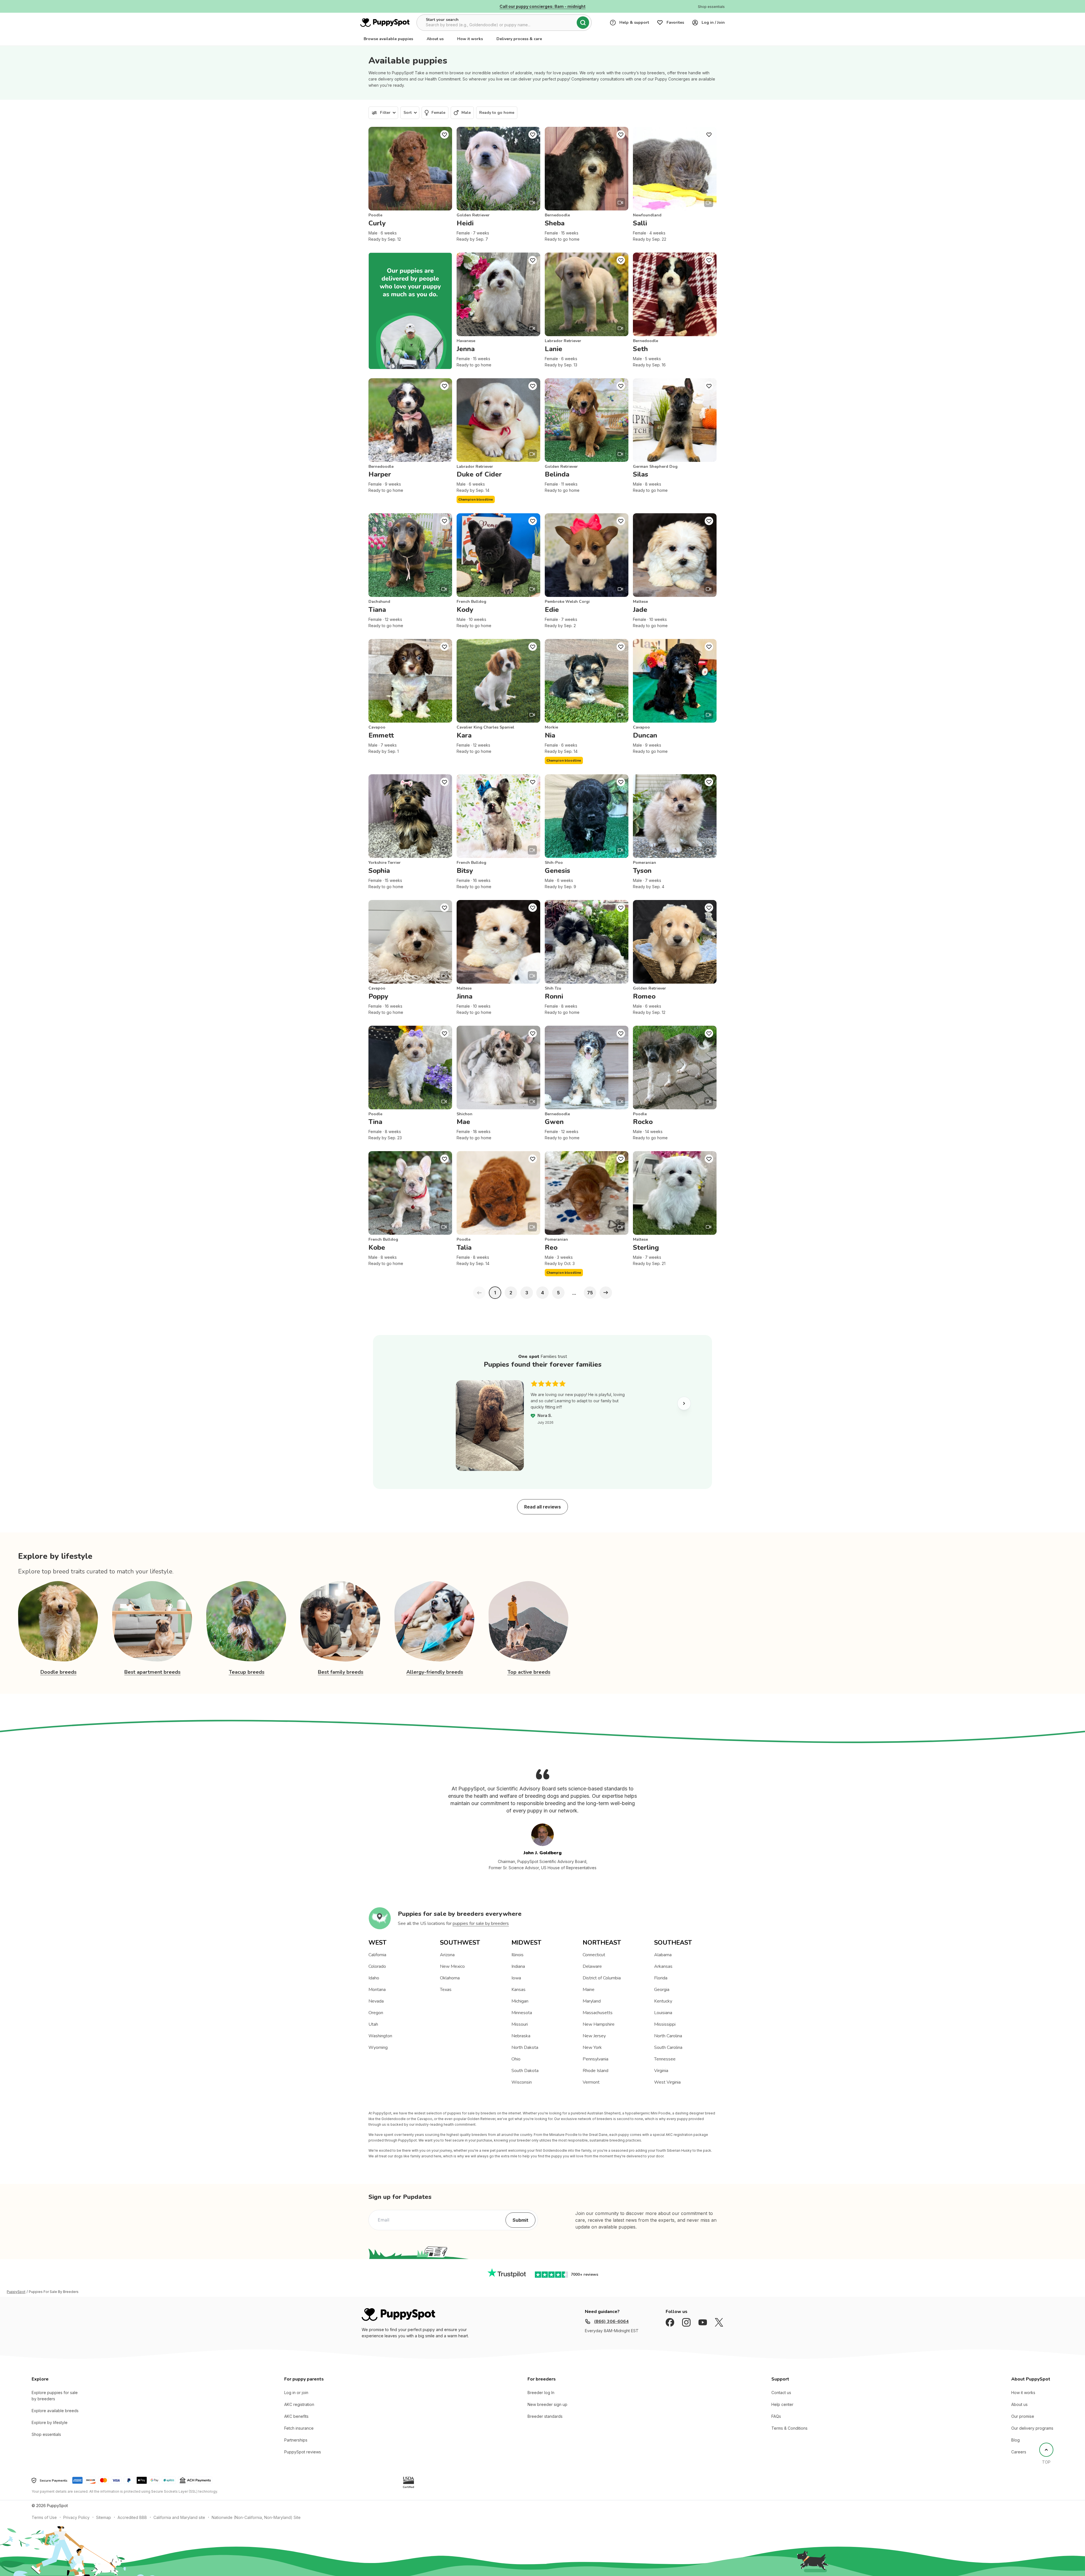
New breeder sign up (547, 2404)
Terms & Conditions (789, 2428)
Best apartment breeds (152, 1672)
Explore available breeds (55, 2411)
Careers (1019, 2452)
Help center (782, 2404)
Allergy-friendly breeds (435, 1672)
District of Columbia (602, 1978)
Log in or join (296, 2393)
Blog (1015, 2440)
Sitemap (104, 2517)
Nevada (376, 2001)
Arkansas (663, 1966)
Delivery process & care (519, 39)
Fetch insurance (299, 2428)
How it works (470, 39)
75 (590, 1293)
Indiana (518, 1966)
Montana (377, 1990)
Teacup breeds (247, 1672)
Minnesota (522, 2013)
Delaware (592, 1966)
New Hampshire (599, 2024)
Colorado (377, 1966)
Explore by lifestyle (50, 2422)
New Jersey (594, 2036)
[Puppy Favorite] (444, 134)
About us (435, 39)
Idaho (374, 1978)
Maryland (592, 2001)
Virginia (661, 2071)
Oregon (376, 2013)
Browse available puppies (388, 39)
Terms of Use (44, 2517)
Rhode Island (595, 2071)
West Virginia (667, 2082)
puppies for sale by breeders (481, 1923)
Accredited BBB (132, 2517)
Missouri (520, 2024)
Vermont (591, 2082)
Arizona (447, 1955)
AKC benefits (296, 2416)
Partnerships (296, 2440)
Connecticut (594, 1955)
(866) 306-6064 (611, 2321)
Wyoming (378, 2047)
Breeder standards (545, 2416)
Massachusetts (598, 2013)
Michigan (520, 2001)
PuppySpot (16, 2292)
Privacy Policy (76, 2517)
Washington (380, 2036)
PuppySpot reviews (303, 2452)
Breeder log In (541, 2393)
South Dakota (525, 2071)
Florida (661, 1978)
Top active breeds (529, 1672)
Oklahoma (450, 1978)
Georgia (662, 1990)
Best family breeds (341, 1672)
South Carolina (668, 2047)
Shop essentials (46, 2434)
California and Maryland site (179, 2517)
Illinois (517, 1955)
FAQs (776, 2416)
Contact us (781, 2393)
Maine (589, 1990)
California (377, 1955)
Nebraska (521, 2036)
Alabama (663, 1955)
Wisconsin (522, 2082)
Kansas (518, 1990)
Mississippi (665, 2024)
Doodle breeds (58, 1672)
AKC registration (299, 2404)
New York (592, 2047)
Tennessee (665, 2059)
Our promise (1023, 2416)
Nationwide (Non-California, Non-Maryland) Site (256, 2517)
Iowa (516, 1978)
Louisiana (663, 2013)
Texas (446, 1990)
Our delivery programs (1032, 2428)
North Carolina (668, 2036)
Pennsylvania (595, 2059)
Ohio (516, 2059)
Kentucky (663, 2001)
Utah (373, 2024)
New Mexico (452, 1966)
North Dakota (525, 2047)
